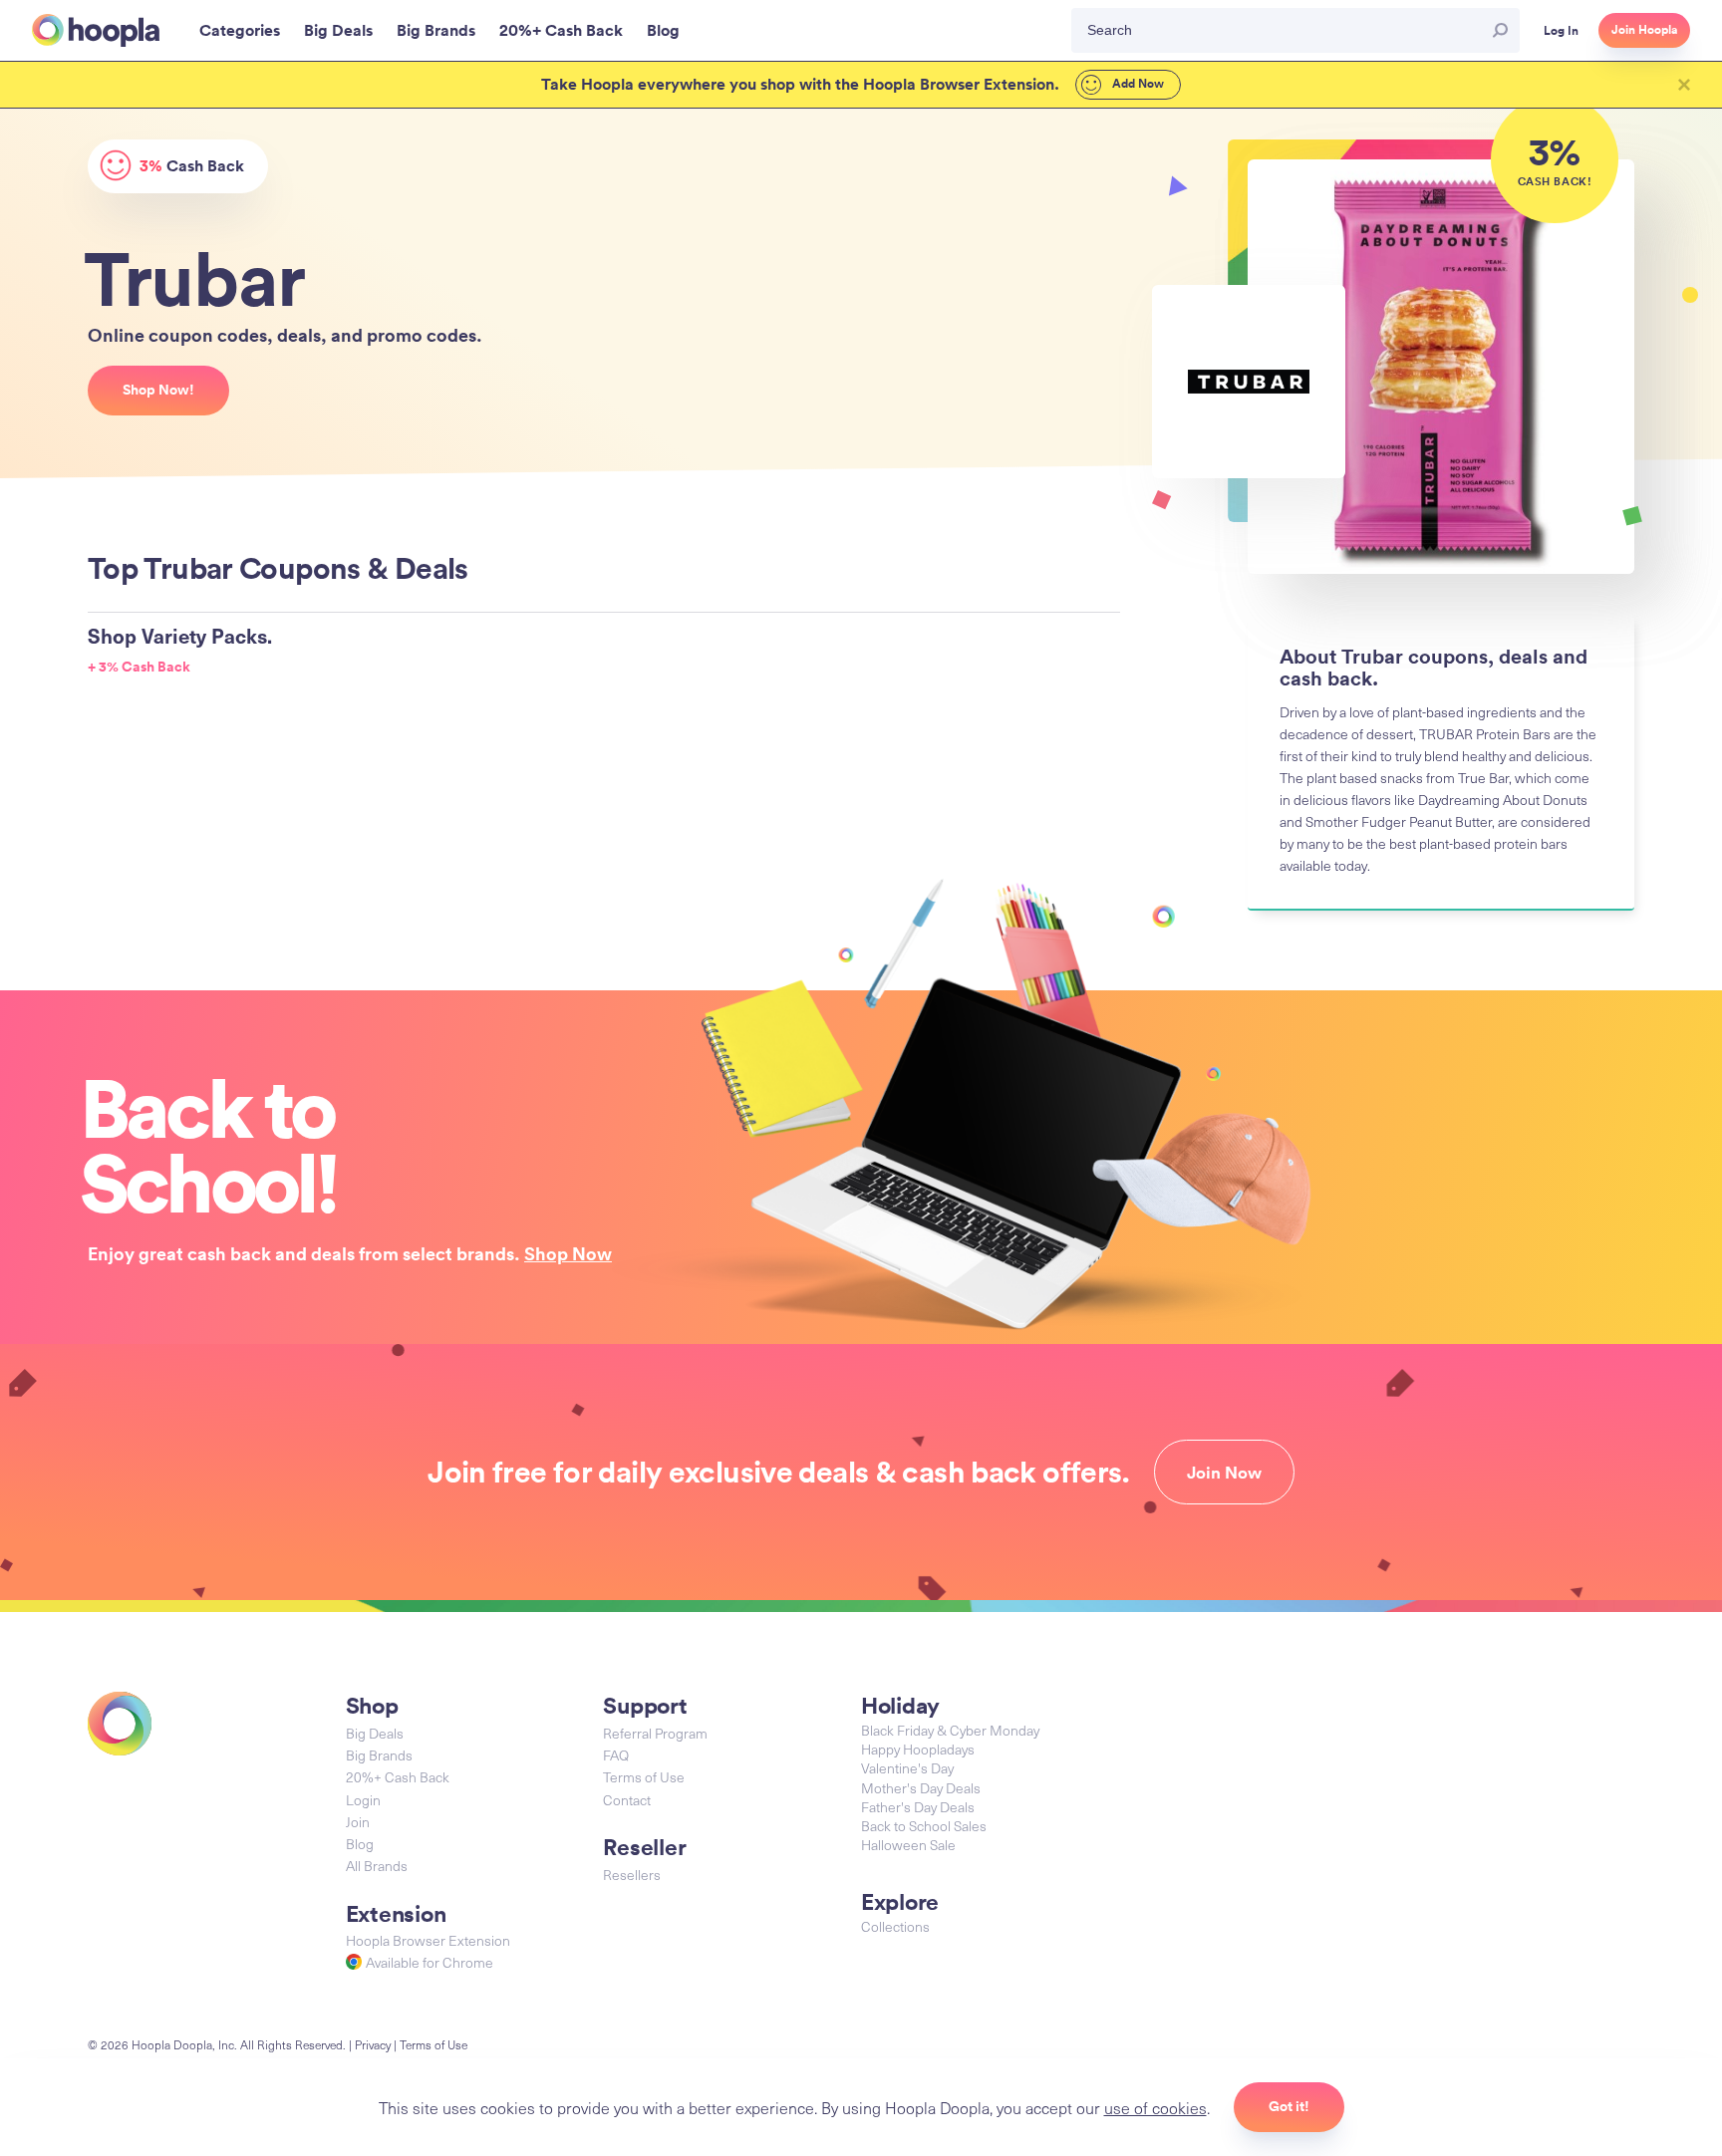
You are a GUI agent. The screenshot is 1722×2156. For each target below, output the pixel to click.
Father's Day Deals (918, 1807)
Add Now (1137, 84)
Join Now (1224, 1473)
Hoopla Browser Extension (428, 1940)
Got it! (1289, 2106)
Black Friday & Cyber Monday (950, 1730)
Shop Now (568, 1253)
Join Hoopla (1644, 30)
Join (358, 1822)
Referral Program (655, 1733)
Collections (895, 1926)
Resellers (632, 1875)
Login (363, 1800)
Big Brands (379, 1755)
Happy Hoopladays (918, 1749)
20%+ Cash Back (398, 1777)
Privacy (373, 2044)
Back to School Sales (924, 1826)
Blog (360, 1844)
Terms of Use (644, 1777)
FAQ (616, 1755)
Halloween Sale (908, 1845)
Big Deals (375, 1733)
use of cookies (1155, 2107)
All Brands (377, 1866)
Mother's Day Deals (921, 1788)
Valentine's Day (907, 1768)
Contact (627, 1800)
